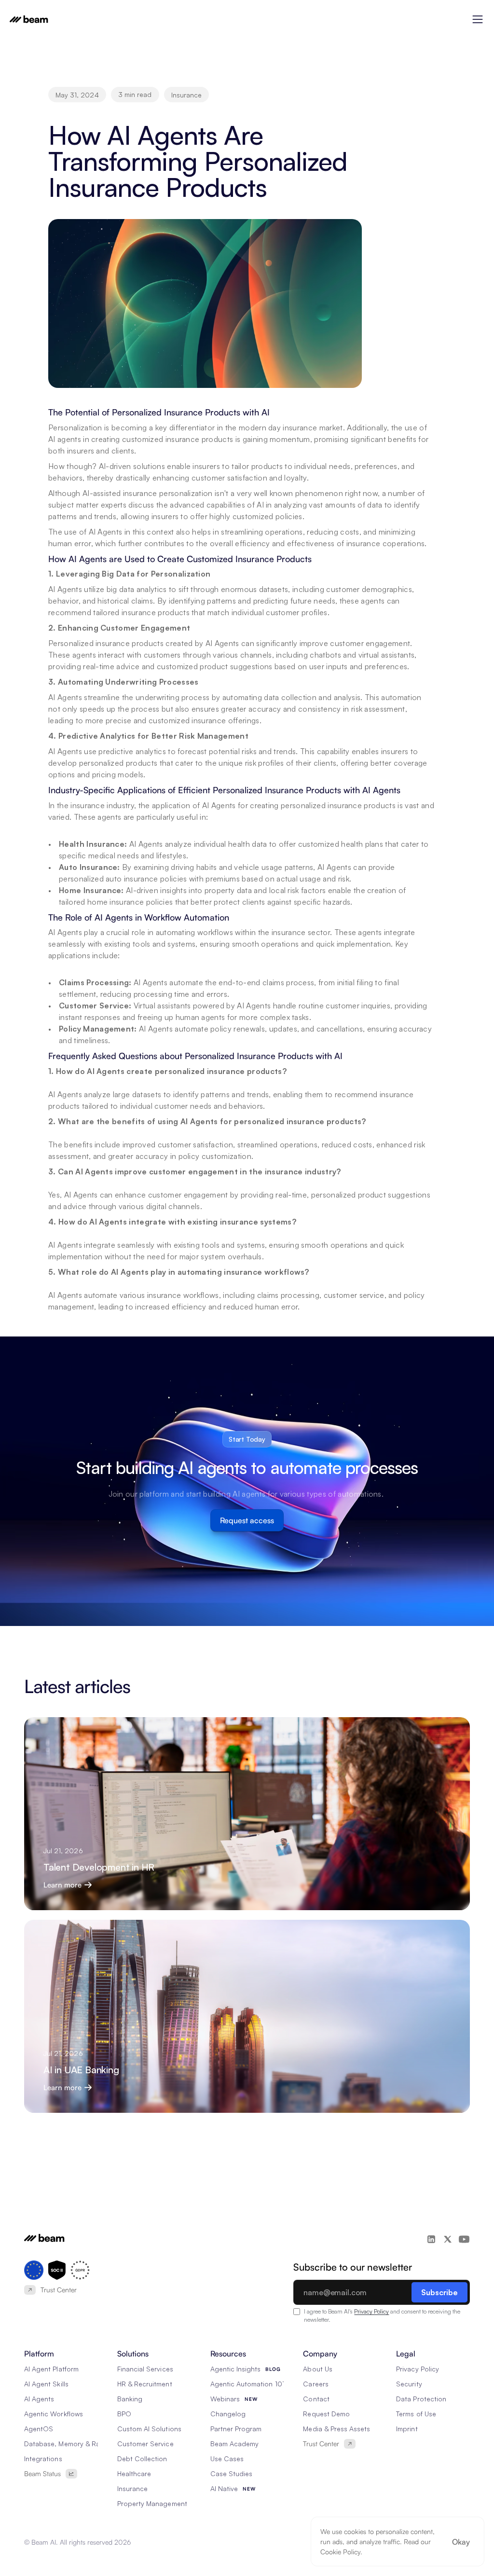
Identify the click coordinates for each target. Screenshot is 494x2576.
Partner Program (236, 2429)
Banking (130, 2399)
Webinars (225, 2399)
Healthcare (134, 2473)
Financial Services (145, 2369)
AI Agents (39, 2399)
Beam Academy (235, 2444)
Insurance (132, 2488)
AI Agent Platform (51, 2369)
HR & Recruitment (145, 2384)
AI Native (224, 2488)
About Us (317, 2369)
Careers (316, 2384)
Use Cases (227, 2459)
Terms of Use (416, 2414)
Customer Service (145, 2444)
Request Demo (326, 2414)
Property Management (152, 2503)
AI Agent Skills (46, 2384)
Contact (316, 2399)
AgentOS (39, 2429)
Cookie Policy (340, 2552)
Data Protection (421, 2399)
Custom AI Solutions (149, 2429)
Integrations (43, 2459)
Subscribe (439, 2292)
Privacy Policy (371, 2311)
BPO (124, 2414)
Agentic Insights (236, 2369)
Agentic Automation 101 (247, 2384)
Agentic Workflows (54, 2414)
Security (409, 2384)
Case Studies (232, 2473)
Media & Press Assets (336, 2429)
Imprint (407, 2429)
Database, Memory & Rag (64, 2444)
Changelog (228, 2414)
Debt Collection (142, 2459)
